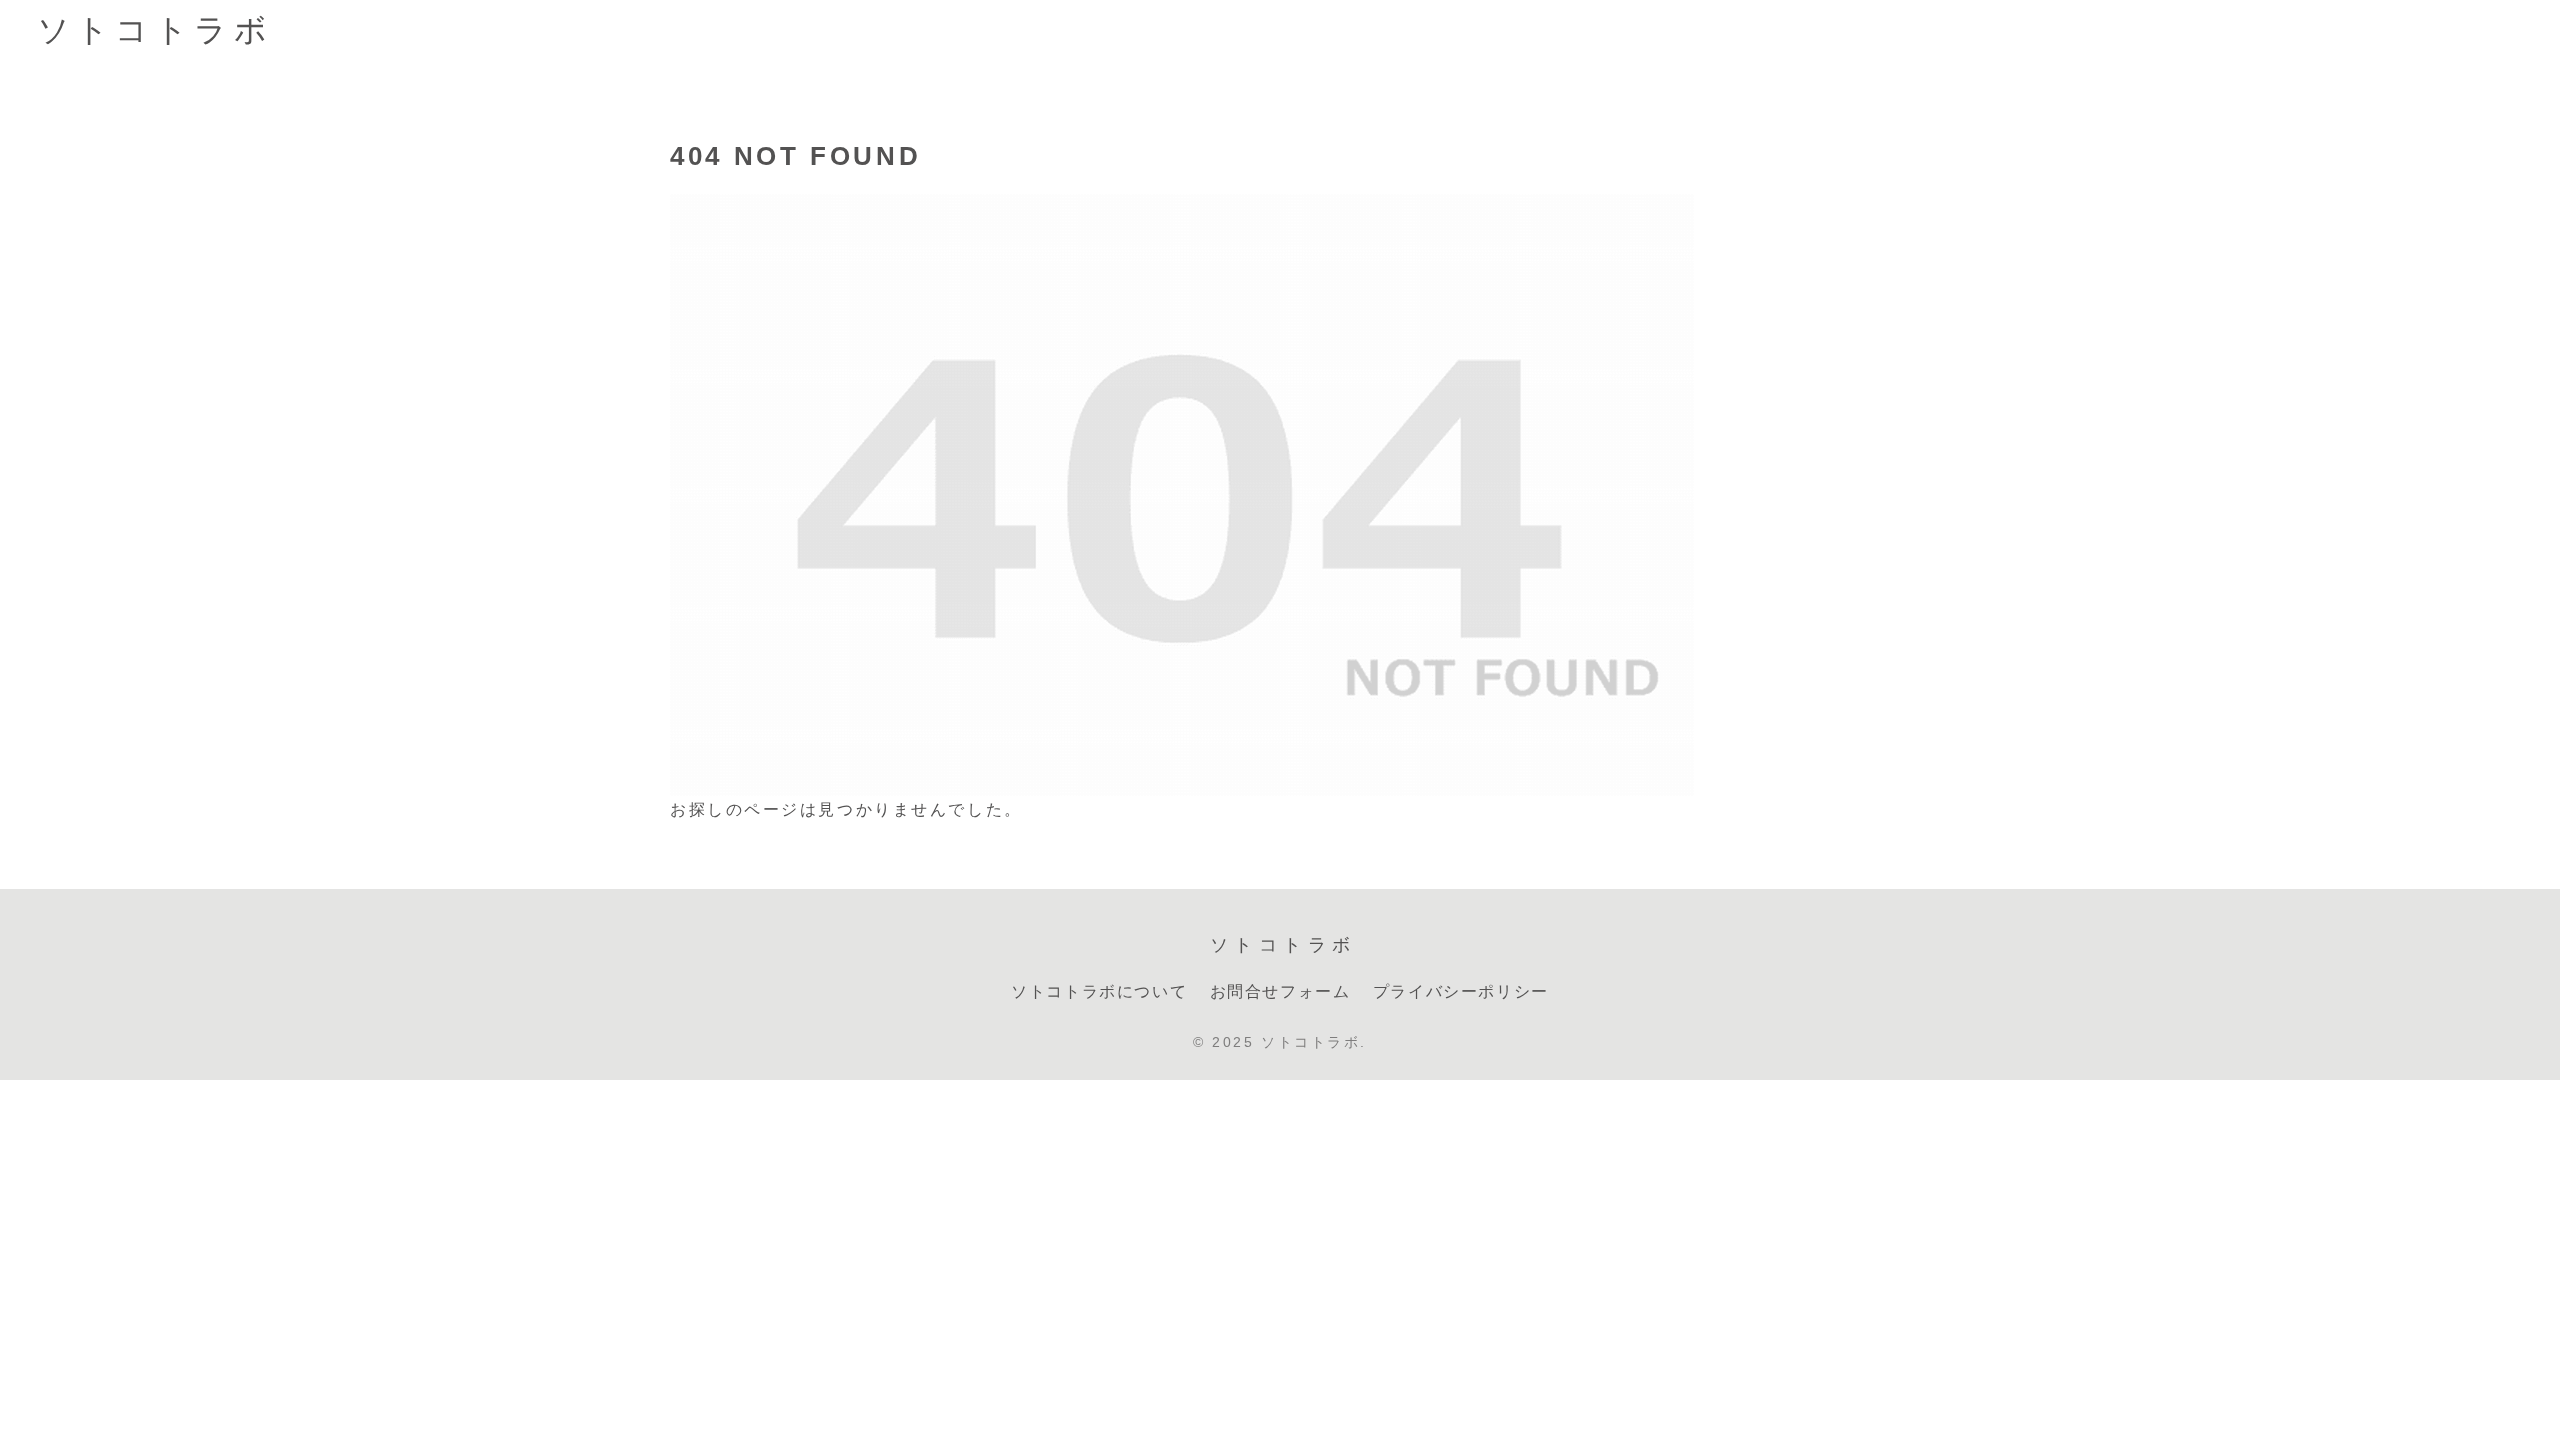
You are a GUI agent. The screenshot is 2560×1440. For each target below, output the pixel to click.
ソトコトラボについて (1099, 991)
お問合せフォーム (1280, 991)
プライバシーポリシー (1461, 991)
